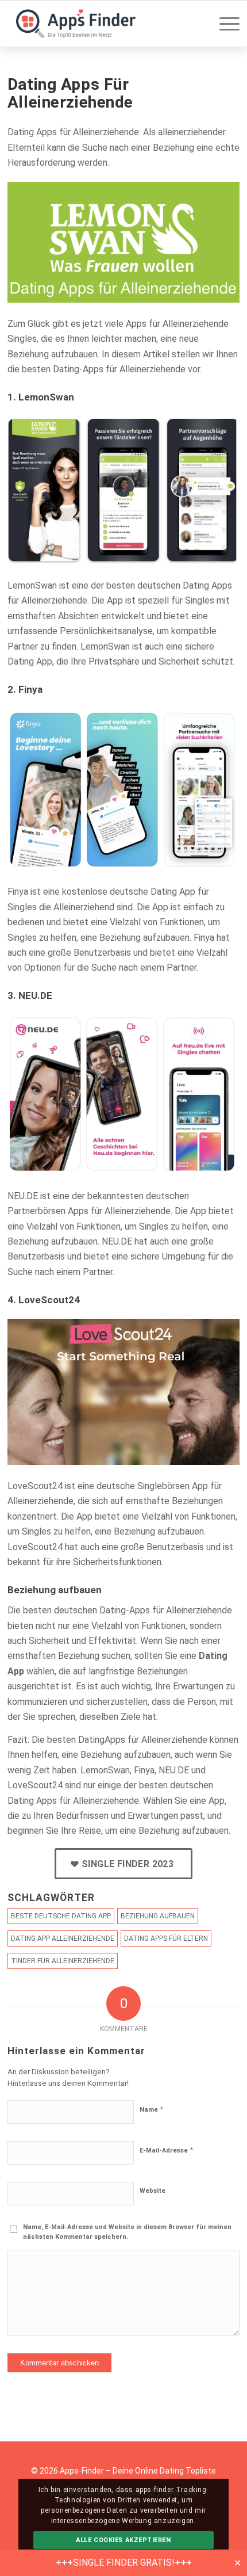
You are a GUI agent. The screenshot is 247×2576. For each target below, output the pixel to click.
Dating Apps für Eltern (166, 1938)
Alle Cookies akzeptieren (123, 2540)
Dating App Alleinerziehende (63, 1938)
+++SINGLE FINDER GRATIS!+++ (124, 2562)
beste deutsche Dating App (61, 1916)
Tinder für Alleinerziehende (63, 1961)
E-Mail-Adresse (166, 2150)
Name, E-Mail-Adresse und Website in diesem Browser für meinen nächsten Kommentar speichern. (127, 2232)
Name (151, 2109)
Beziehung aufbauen (158, 1916)
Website (153, 2191)
